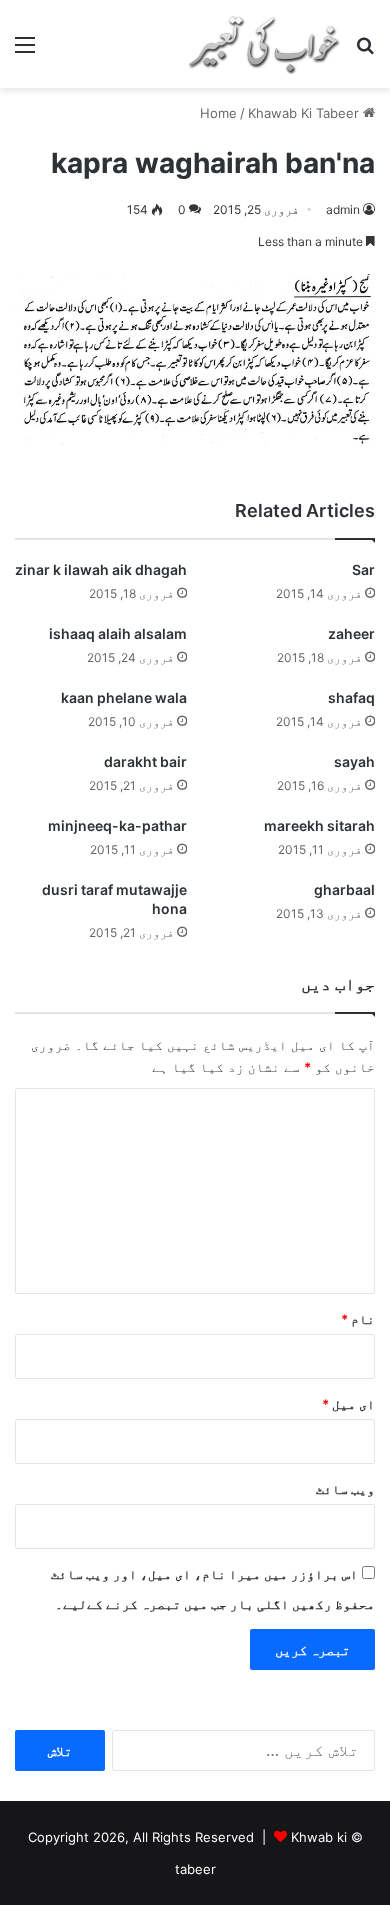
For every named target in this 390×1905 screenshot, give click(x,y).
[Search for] (365, 51)
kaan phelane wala (124, 697)
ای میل (348, 1404)
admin (343, 209)
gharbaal (344, 889)
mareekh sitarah (319, 825)
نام (358, 1319)
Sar (363, 569)
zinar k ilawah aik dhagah (101, 569)
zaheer (351, 633)
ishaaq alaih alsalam (118, 633)
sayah (354, 761)
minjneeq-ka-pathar (117, 825)
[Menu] (25, 51)
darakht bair (145, 761)
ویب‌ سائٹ (345, 1489)
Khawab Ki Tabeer (303, 113)
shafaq (351, 697)
